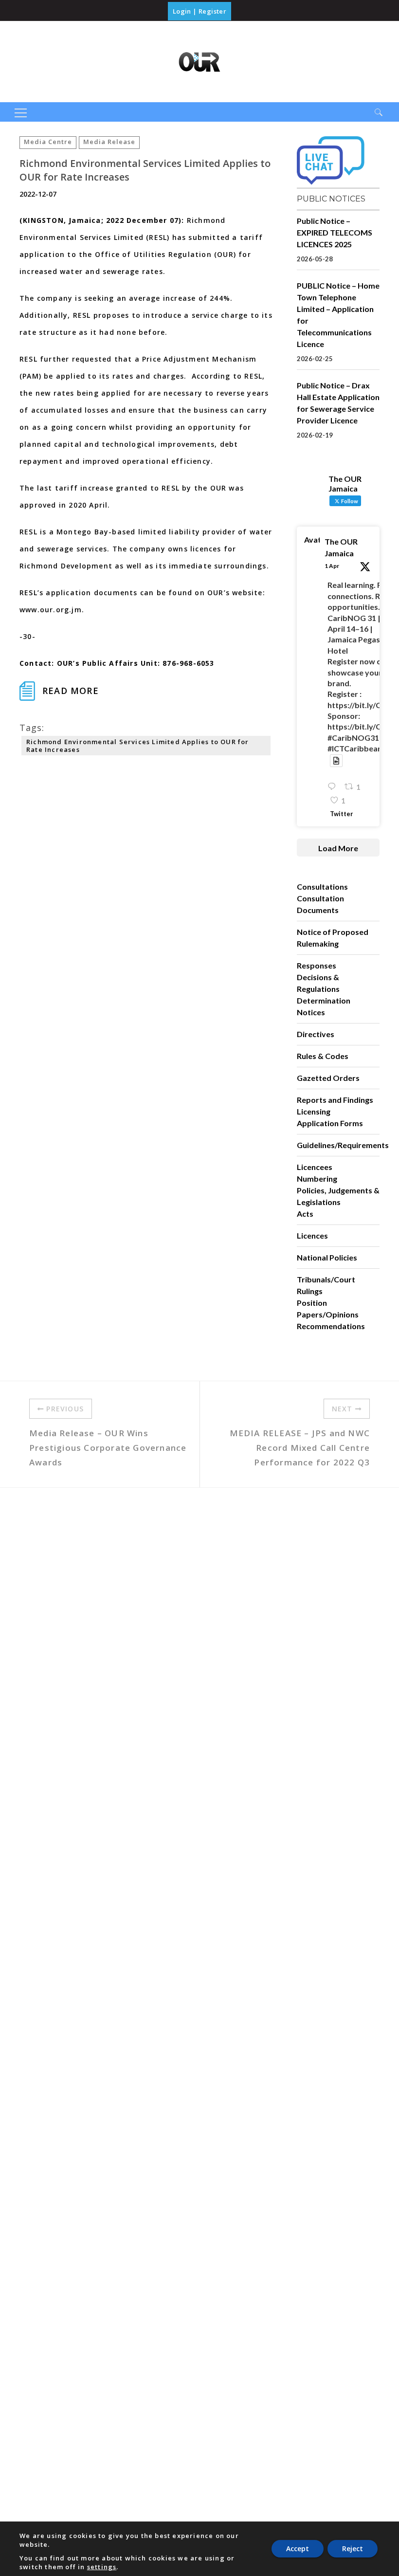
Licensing (314, 1111)
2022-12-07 (38, 194)
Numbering (317, 1178)
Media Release (109, 142)
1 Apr (332, 566)
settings (102, 2567)
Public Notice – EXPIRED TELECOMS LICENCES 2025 (335, 232)
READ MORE (71, 691)
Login (182, 11)
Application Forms (330, 1123)
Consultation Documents (320, 904)
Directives (316, 1034)
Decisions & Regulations (318, 983)
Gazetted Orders (328, 1078)
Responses (317, 965)
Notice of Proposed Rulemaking (333, 938)
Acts (305, 1214)
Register (212, 11)
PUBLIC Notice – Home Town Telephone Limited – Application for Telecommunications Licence (338, 315)
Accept (298, 2549)
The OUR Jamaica (341, 547)
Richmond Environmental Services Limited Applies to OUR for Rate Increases (138, 746)
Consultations (322, 886)
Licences (312, 1235)
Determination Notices (324, 1006)
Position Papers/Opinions (328, 1308)
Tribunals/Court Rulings (326, 1285)
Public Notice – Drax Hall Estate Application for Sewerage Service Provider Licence (338, 403)
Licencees (315, 1167)
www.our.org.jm (51, 610)
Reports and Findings (335, 1100)
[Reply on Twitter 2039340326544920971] (334, 787)
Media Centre (48, 142)
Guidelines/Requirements (343, 1145)
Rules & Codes (323, 1056)
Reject (353, 2549)
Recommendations (331, 1326)
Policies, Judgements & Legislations (338, 1196)
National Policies (327, 1257)
